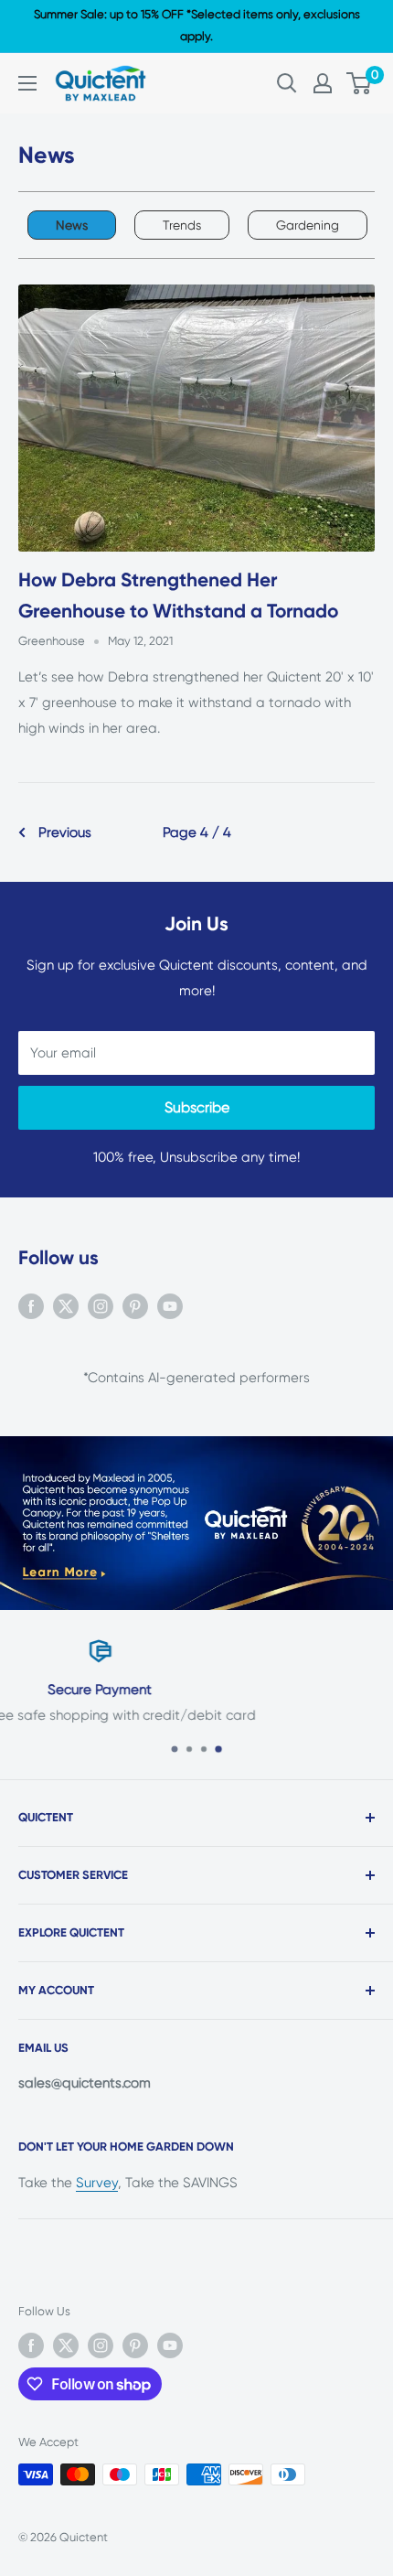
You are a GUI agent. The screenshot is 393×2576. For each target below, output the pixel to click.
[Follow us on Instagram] (101, 1306)
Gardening (308, 225)
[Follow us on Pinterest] (135, 1306)
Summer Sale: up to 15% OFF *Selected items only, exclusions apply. (197, 25)
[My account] (323, 83)
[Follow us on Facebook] (31, 1306)
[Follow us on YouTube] (170, 1306)
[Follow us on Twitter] (66, 1306)
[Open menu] (27, 83)
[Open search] (287, 83)
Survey (97, 2183)
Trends (182, 225)
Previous (65, 832)
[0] (360, 83)
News (72, 225)
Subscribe (197, 1107)
